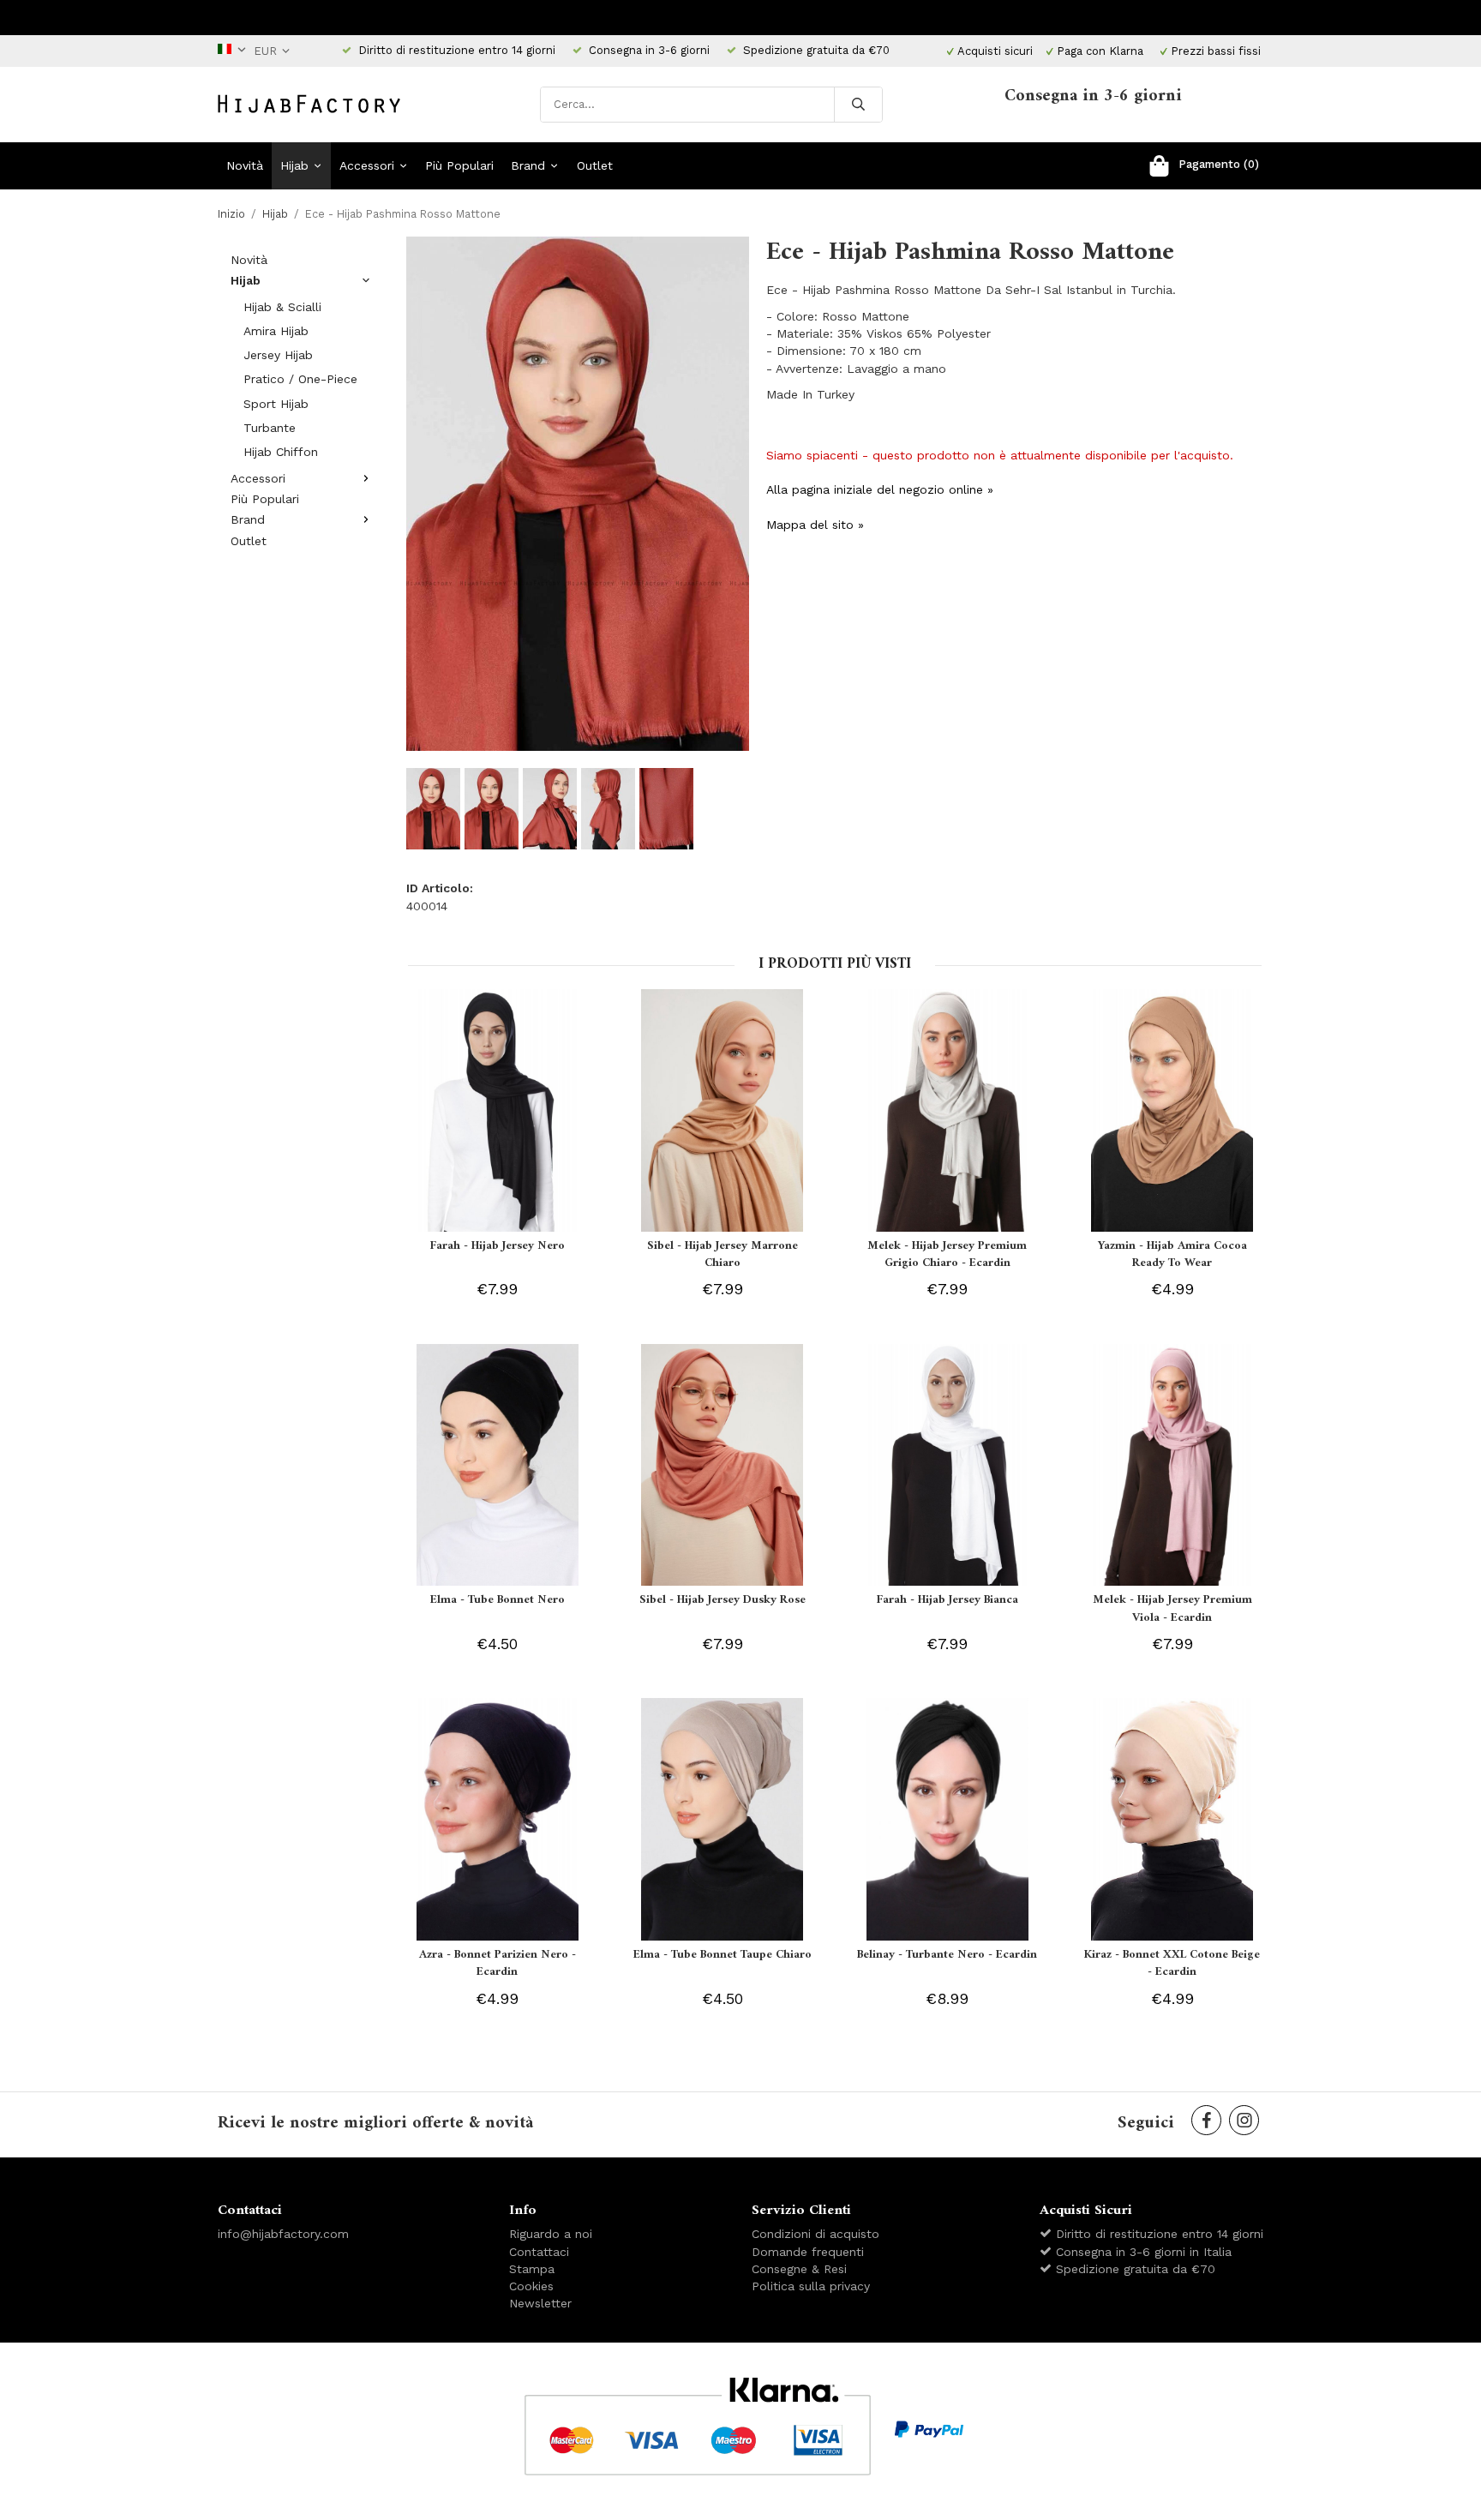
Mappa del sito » (815, 525)
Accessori (367, 165)
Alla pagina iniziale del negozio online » (880, 489)
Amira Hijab (276, 331)
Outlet (595, 165)
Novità (245, 165)
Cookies (531, 2286)
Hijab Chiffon (281, 452)
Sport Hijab (276, 404)
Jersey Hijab (278, 355)
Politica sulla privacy (811, 2286)
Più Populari (459, 165)
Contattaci (539, 2252)
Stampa (532, 2269)
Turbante (270, 428)
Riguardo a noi (551, 2234)
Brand (528, 165)
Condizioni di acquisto (815, 2234)
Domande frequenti (808, 2252)
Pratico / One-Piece (300, 379)
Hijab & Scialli (282, 307)
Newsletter (540, 2303)
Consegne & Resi (799, 2269)
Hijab (294, 165)
